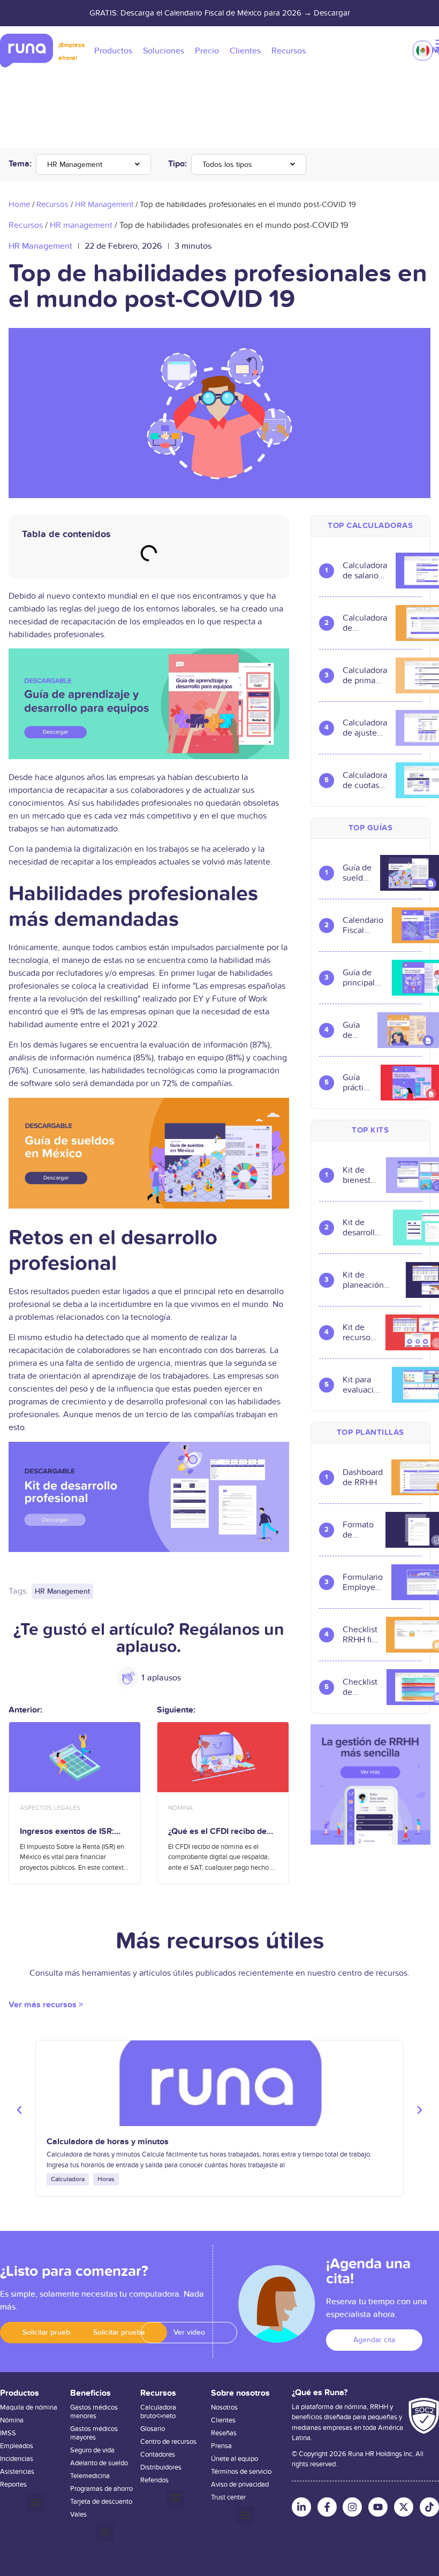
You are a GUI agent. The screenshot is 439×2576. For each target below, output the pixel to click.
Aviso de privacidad (240, 2485)
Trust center (228, 2497)
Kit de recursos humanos (360, 1333)
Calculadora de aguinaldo (365, 623)
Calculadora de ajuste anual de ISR (365, 728)
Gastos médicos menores (94, 2412)
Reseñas (224, 2433)
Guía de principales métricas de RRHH (363, 978)
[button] (19, 2110)
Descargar (332, 13)
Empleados (17, 2446)
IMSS (8, 2433)
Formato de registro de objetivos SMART (360, 1530)
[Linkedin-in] (301, 2507)
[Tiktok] (429, 2507)
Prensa (221, 2446)
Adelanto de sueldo (99, 2463)
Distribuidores (161, 2467)
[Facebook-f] (327, 2507)
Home (19, 204)
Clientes (223, 2420)
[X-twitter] (404, 2507)
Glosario (153, 2429)
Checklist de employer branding (360, 1687)
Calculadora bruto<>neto (158, 2412)
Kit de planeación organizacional (370, 1280)
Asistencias (17, 2472)
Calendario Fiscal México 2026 (363, 926)
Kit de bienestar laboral (360, 1175)
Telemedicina (90, 2476)
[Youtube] (378, 2507)
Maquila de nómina (29, 2407)
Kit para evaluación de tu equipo (363, 1385)
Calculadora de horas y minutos (108, 2142)
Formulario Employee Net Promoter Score (363, 1583)
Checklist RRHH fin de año (360, 1635)
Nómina (12, 2420)
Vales (78, 2514)
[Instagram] (352, 2507)
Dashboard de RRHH (363, 1478)
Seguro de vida (92, 2450)
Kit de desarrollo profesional (364, 1228)
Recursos (52, 204)
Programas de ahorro (101, 2489)
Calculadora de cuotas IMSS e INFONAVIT (365, 781)
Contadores (158, 2455)
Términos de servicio (241, 2472)
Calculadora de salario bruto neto (365, 571)
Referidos (154, 2480)
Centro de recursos (168, 2442)
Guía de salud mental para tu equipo (356, 1030)
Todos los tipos (227, 165)
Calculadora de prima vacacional (365, 676)
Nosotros (224, 2407)
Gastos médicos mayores (94, 2433)
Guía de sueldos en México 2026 (357, 873)
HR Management (75, 165)
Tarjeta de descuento (101, 2502)
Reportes (13, 2485)
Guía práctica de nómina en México (357, 1083)
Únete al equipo (234, 2459)
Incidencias (17, 2459)
